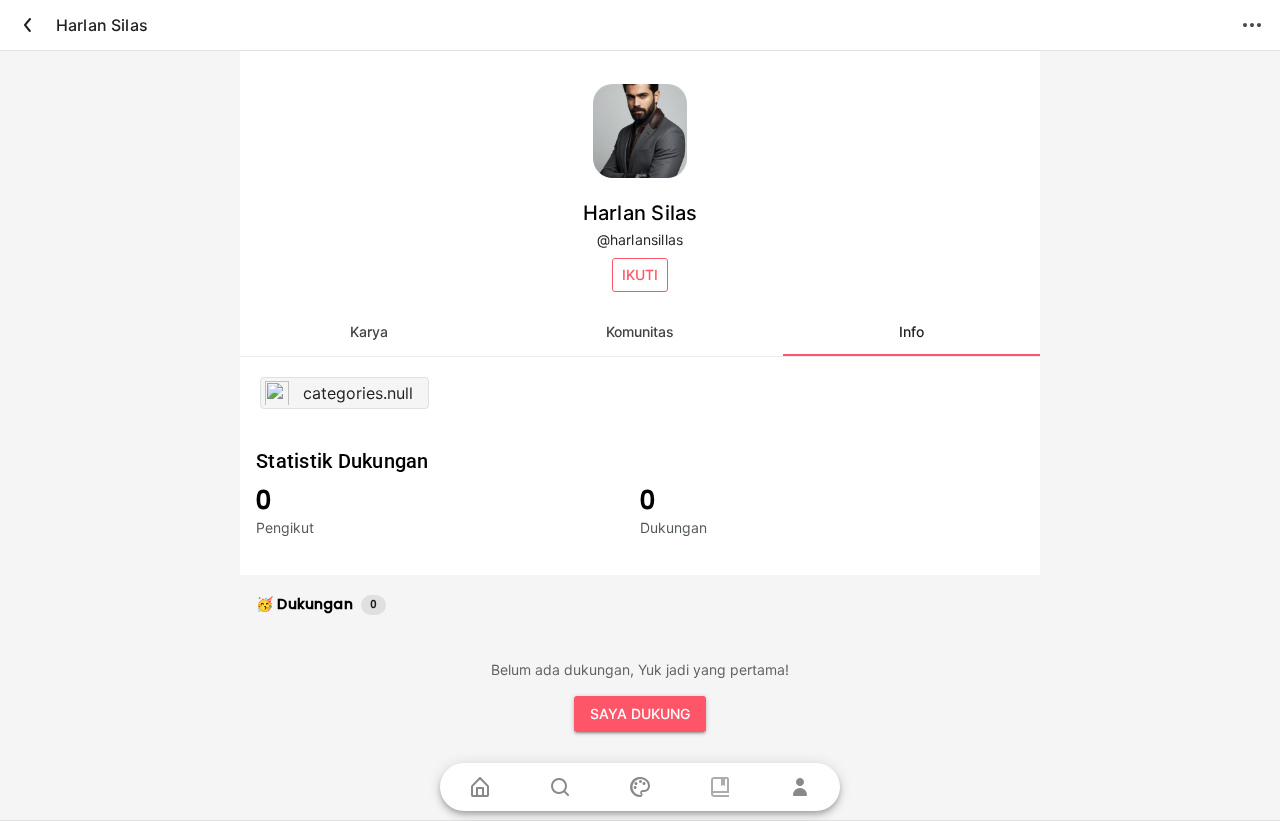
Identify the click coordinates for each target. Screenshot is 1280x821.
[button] (640, 275)
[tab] (368, 332)
